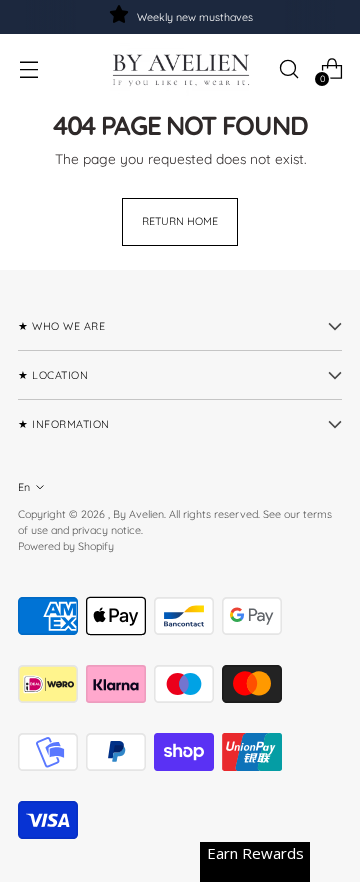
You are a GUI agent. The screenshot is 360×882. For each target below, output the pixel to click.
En (24, 487)
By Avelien (138, 514)
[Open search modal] (288, 69)
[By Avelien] (180, 69)
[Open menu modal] (28, 69)
